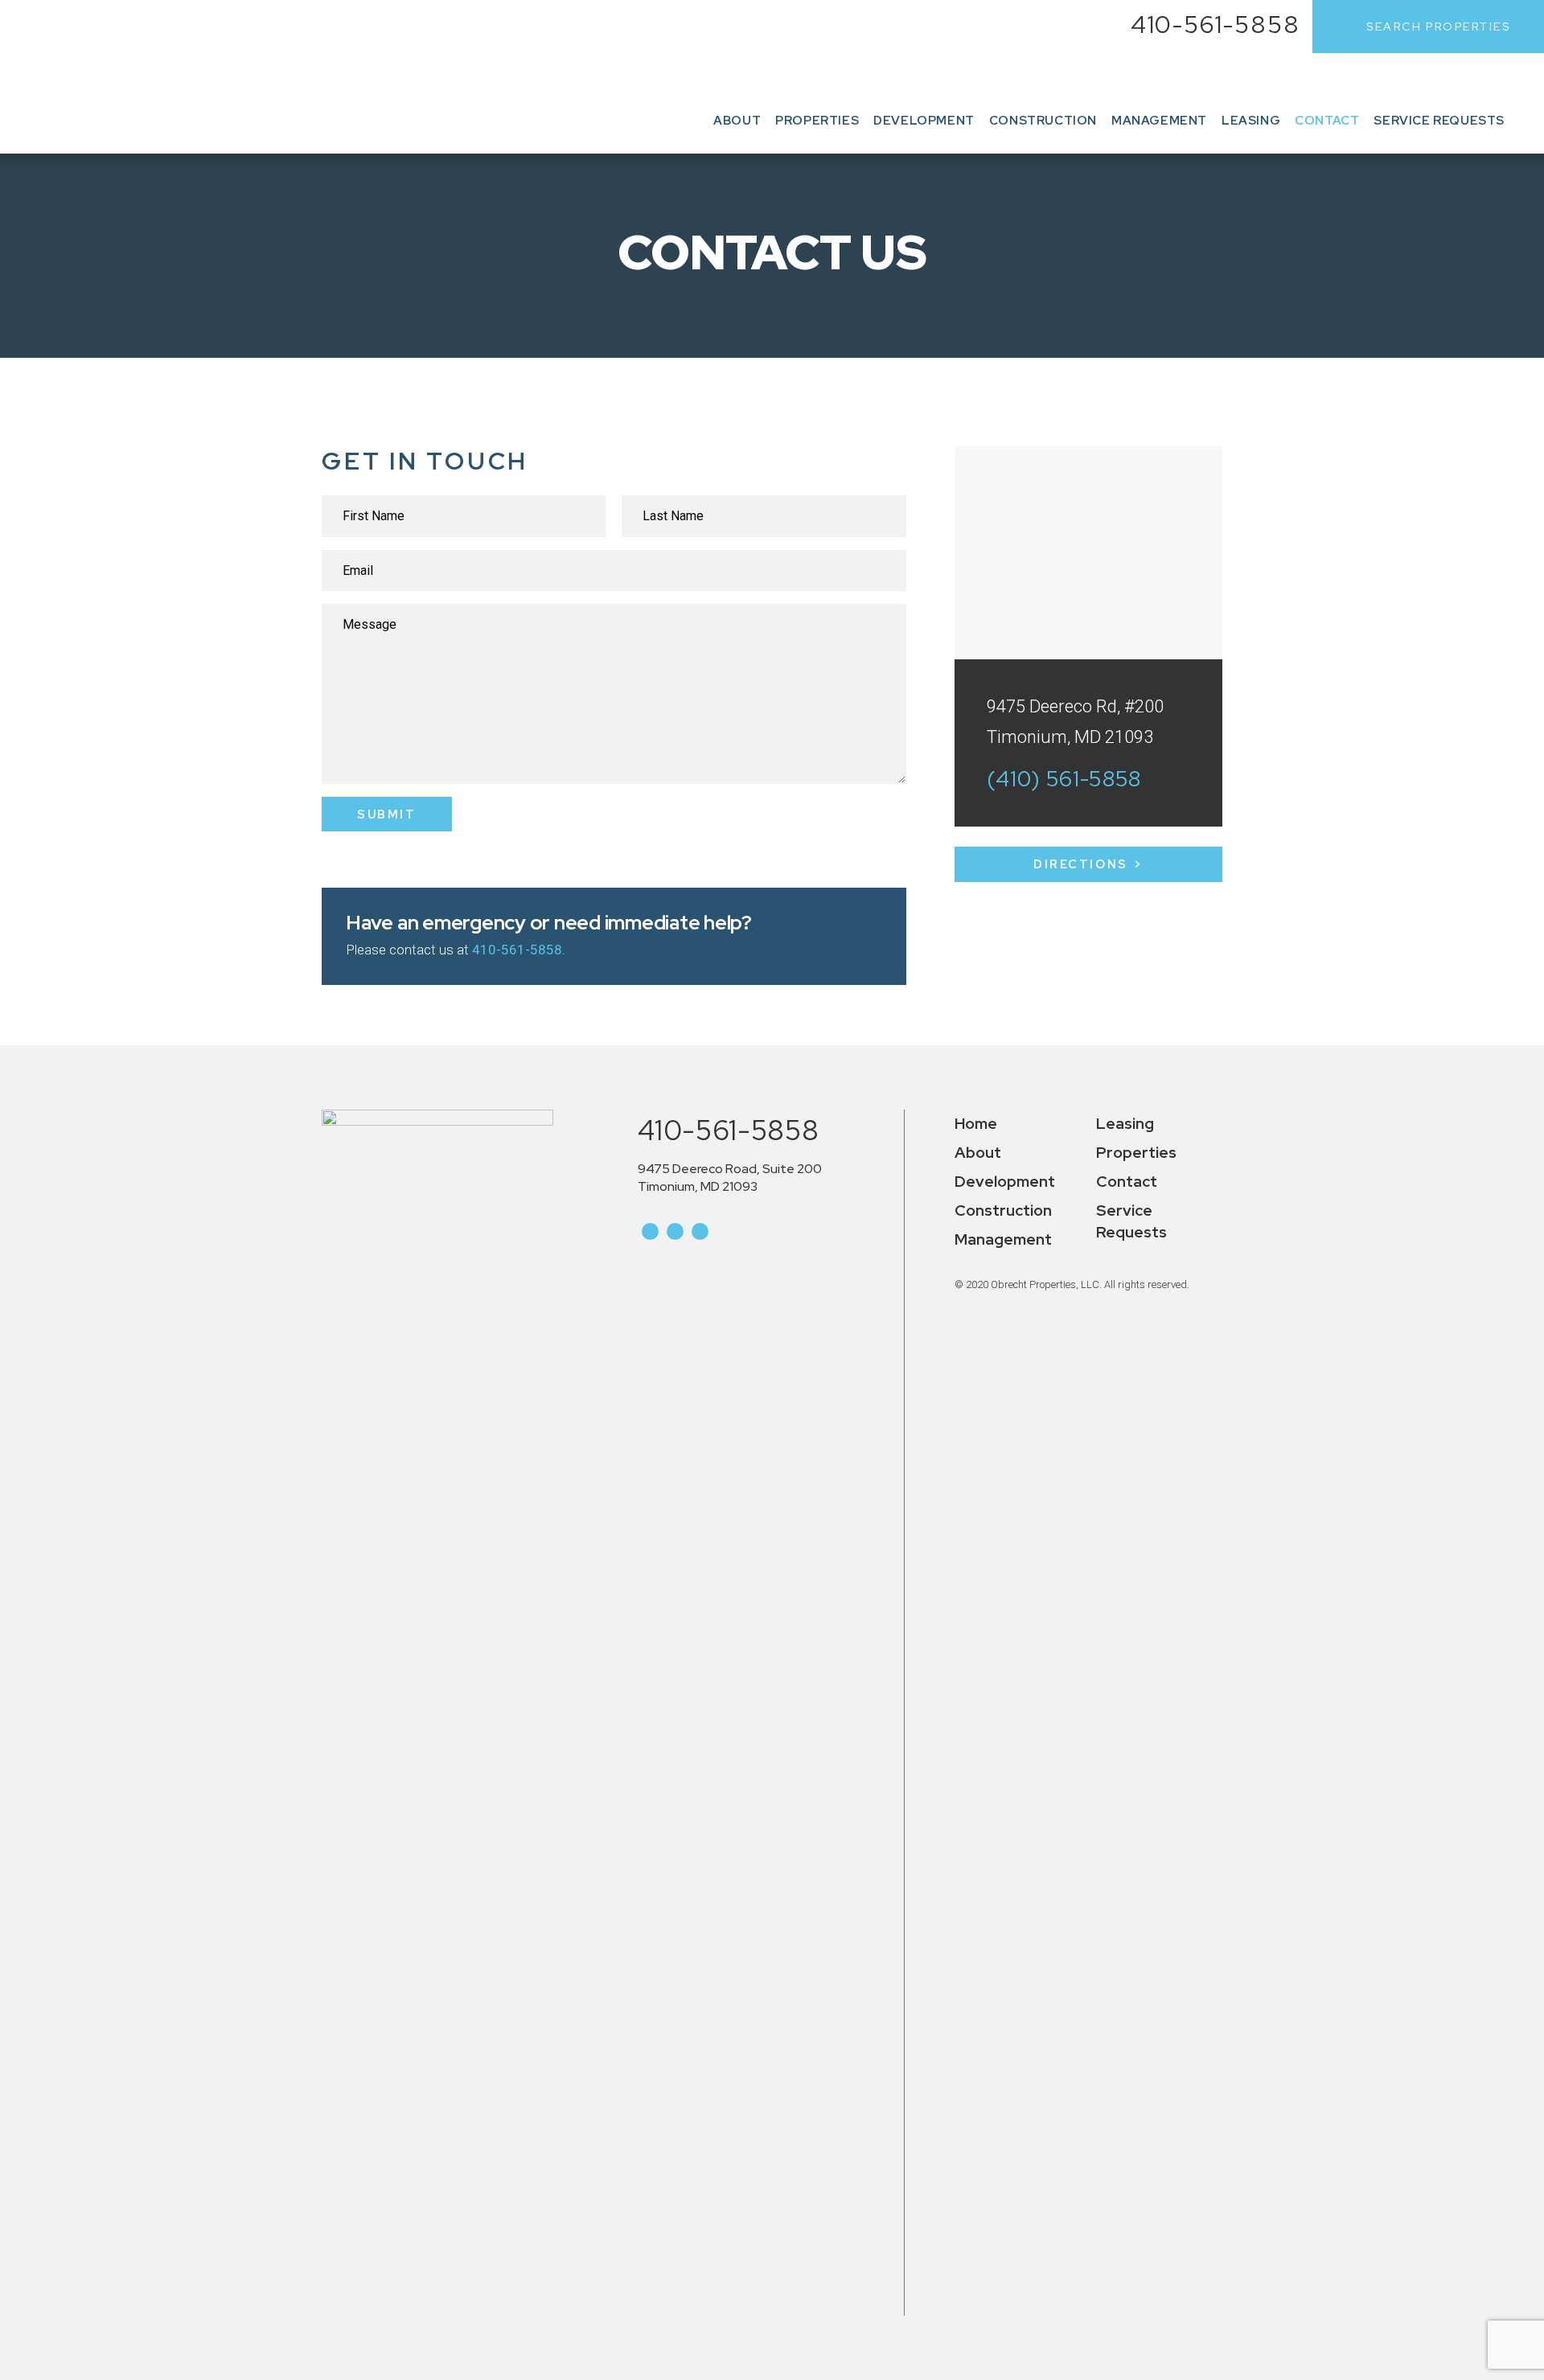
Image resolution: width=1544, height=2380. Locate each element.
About (737, 121)
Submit (386, 814)
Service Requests (1439, 121)
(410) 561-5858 (1064, 779)
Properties (817, 121)
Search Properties (1438, 27)
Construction (1043, 121)
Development (924, 121)
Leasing (1251, 121)
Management (1159, 121)
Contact (1327, 121)
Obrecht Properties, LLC (113, 77)
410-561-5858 (1216, 24)
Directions (1080, 864)
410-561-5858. (519, 950)
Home (976, 1124)
